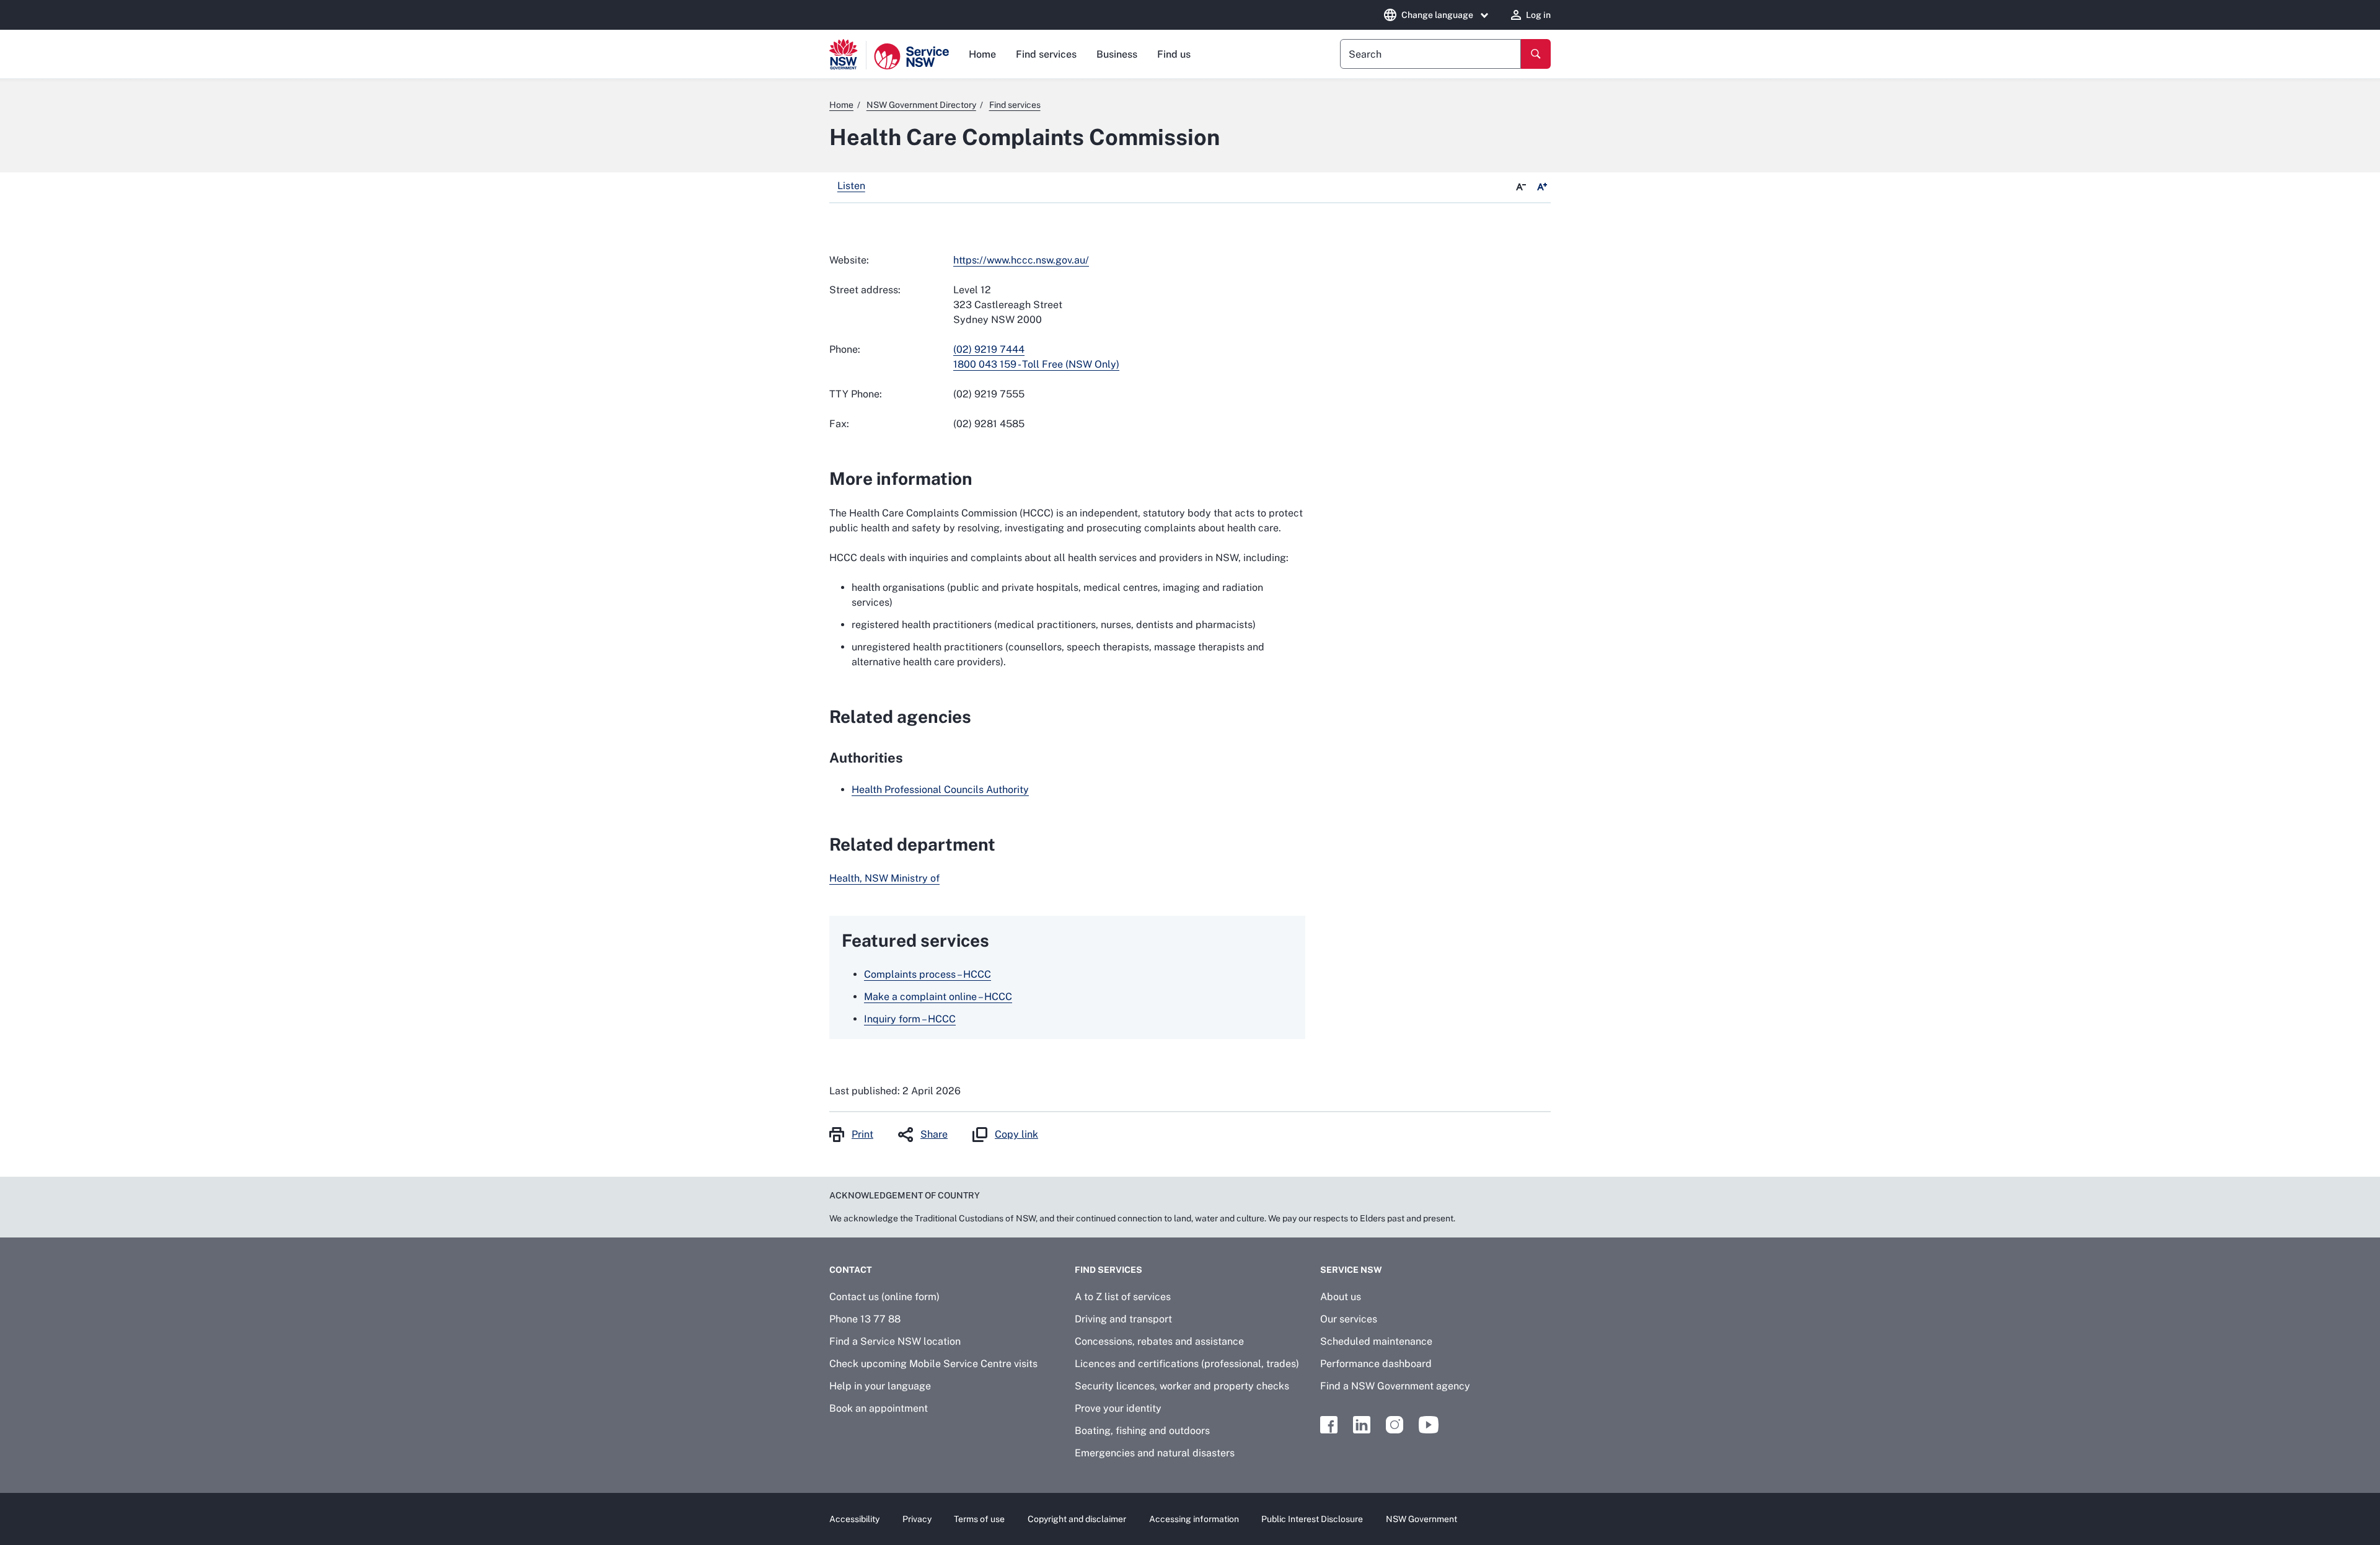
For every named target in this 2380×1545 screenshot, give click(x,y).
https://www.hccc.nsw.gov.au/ (1021, 260)
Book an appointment (879, 1408)
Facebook (1329, 1425)
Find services (1046, 54)
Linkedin (1362, 1425)
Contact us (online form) (884, 1297)
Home (982, 54)
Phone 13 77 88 (865, 1319)
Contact (851, 1270)
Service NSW (1351, 1270)
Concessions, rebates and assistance (1159, 1341)
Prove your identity (1118, 1408)
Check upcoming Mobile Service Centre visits (933, 1364)
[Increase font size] (1542, 187)
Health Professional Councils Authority (940, 790)
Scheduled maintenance (1376, 1341)
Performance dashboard (1376, 1364)
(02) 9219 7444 (989, 349)
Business (1117, 54)
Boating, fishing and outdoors (1142, 1431)
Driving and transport (1123, 1319)
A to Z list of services (1123, 1297)
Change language (1437, 15)
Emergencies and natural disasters (1155, 1453)
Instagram (1395, 1425)
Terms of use (979, 1519)
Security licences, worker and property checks (1182, 1386)
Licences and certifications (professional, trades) (1187, 1364)
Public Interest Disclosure (1312, 1519)
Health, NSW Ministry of (884, 878)
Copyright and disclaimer (1077, 1519)
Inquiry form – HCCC (910, 1019)
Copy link (1016, 1134)
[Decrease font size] (1521, 187)
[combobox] (1430, 54)
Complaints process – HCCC (928, 974)
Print (862, 1134)
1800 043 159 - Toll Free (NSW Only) (1036, 364)
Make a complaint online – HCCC (938, 997)
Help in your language (880, 1386)
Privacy (917, 1519)
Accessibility (854, 1519)
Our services (1349, 1319)
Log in (1538, 15)
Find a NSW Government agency (1395, 1386)
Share (934, 1134)
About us (1341, 1297)
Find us (1174, 54)
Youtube (1429, 1425)
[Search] (1536, 54)
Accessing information (1194, 1519)
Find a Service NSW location (895, 1341)
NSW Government (1421, 1519)
